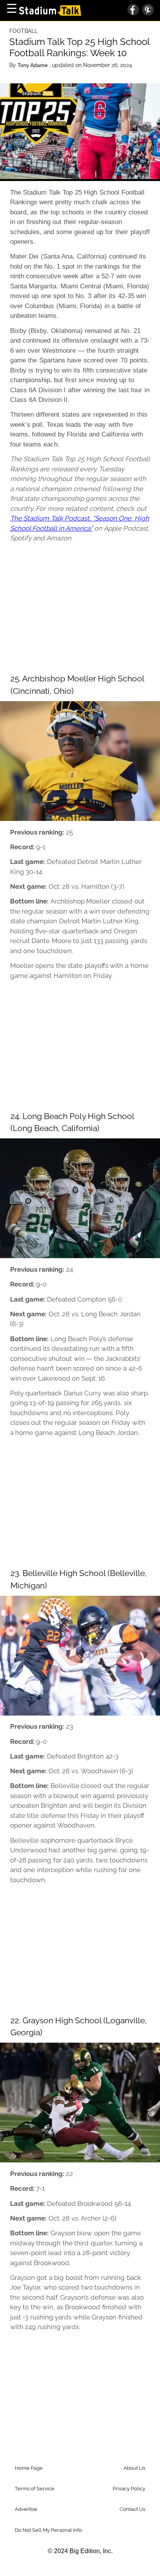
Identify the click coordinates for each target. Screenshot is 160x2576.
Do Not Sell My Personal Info (48, 2530)
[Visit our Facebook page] (133, 10)
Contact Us (132, 2509)
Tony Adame (33, 65)
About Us (134, 2468)
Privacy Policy (129, 2489)
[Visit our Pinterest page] (146, 10)
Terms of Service (35, 2489)
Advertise (26, 2509)
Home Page (29, 2468)
